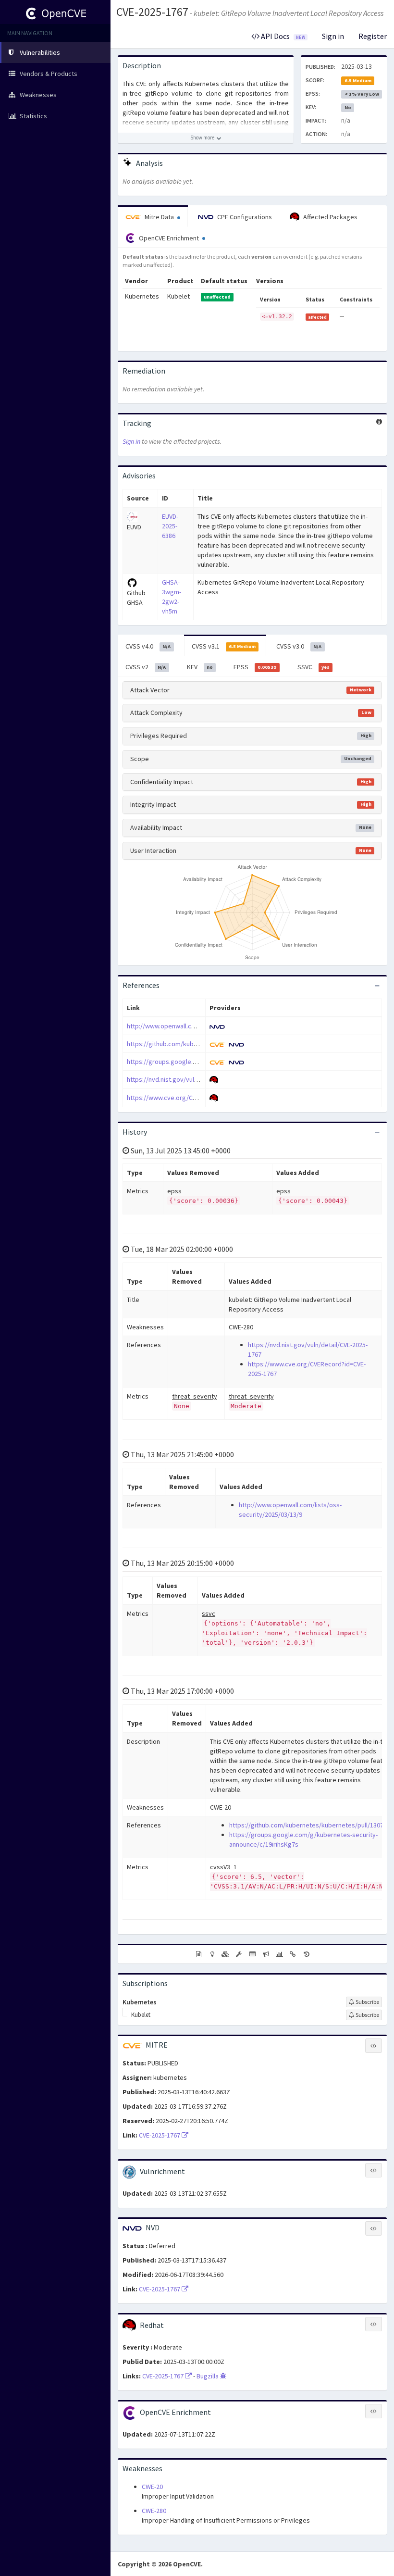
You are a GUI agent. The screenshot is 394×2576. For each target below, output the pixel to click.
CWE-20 (152, 2487)
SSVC (314, 667)
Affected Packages (330, 217)
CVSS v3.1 (224, 646)
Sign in (333, 36)
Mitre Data (159, 217)
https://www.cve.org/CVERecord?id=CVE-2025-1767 (200, 1098)
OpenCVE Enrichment (169, 238)
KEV (200, 667)
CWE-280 (154, 2511)
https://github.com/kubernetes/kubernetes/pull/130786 (310, 1825)
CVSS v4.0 (148, 646)
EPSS (255, 667)
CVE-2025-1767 (152, 12)
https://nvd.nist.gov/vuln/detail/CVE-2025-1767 (193, 1079)
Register (373, 36)
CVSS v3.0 (299, 646)
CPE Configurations (244, 217)
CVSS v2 (146, 667)
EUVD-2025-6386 (170, 526)
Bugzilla (208, 2376)
